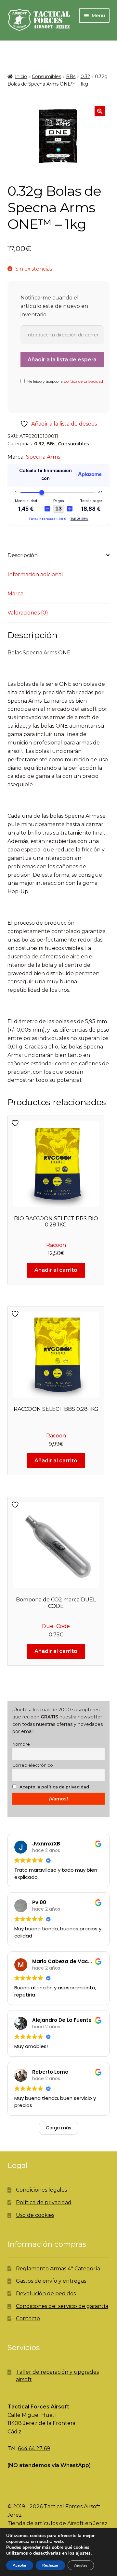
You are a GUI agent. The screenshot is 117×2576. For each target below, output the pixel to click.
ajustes (83, 2553)
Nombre (21, 1744)
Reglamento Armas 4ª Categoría (58, 2269)
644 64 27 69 (34, 2448)
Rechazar (50, 2565)
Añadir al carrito (56, 1270)
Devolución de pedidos (46, 2294)
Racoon (56, 1245)
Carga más (58, 2128)
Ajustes (81, 2565)
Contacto (28, 2318)
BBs (71, 76)
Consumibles (46, 76)
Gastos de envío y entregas (51, 2281)
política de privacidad (83, 381)
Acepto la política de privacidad (54, 1787)
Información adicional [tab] (35, 574)
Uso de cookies (35, 2215)
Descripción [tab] (23, 555)
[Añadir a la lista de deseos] (16, 1123)
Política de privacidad (44, 2202)
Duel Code (56, 1626)
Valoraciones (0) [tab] (28, 613)
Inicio (21, 76)
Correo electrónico (33, 1765)
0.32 (85, 76)
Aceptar (20, 2565)
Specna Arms (43, 457)
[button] (100, 111)
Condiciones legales (41, 2190)
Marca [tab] (15, 594)
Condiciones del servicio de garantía (62, 2306)
